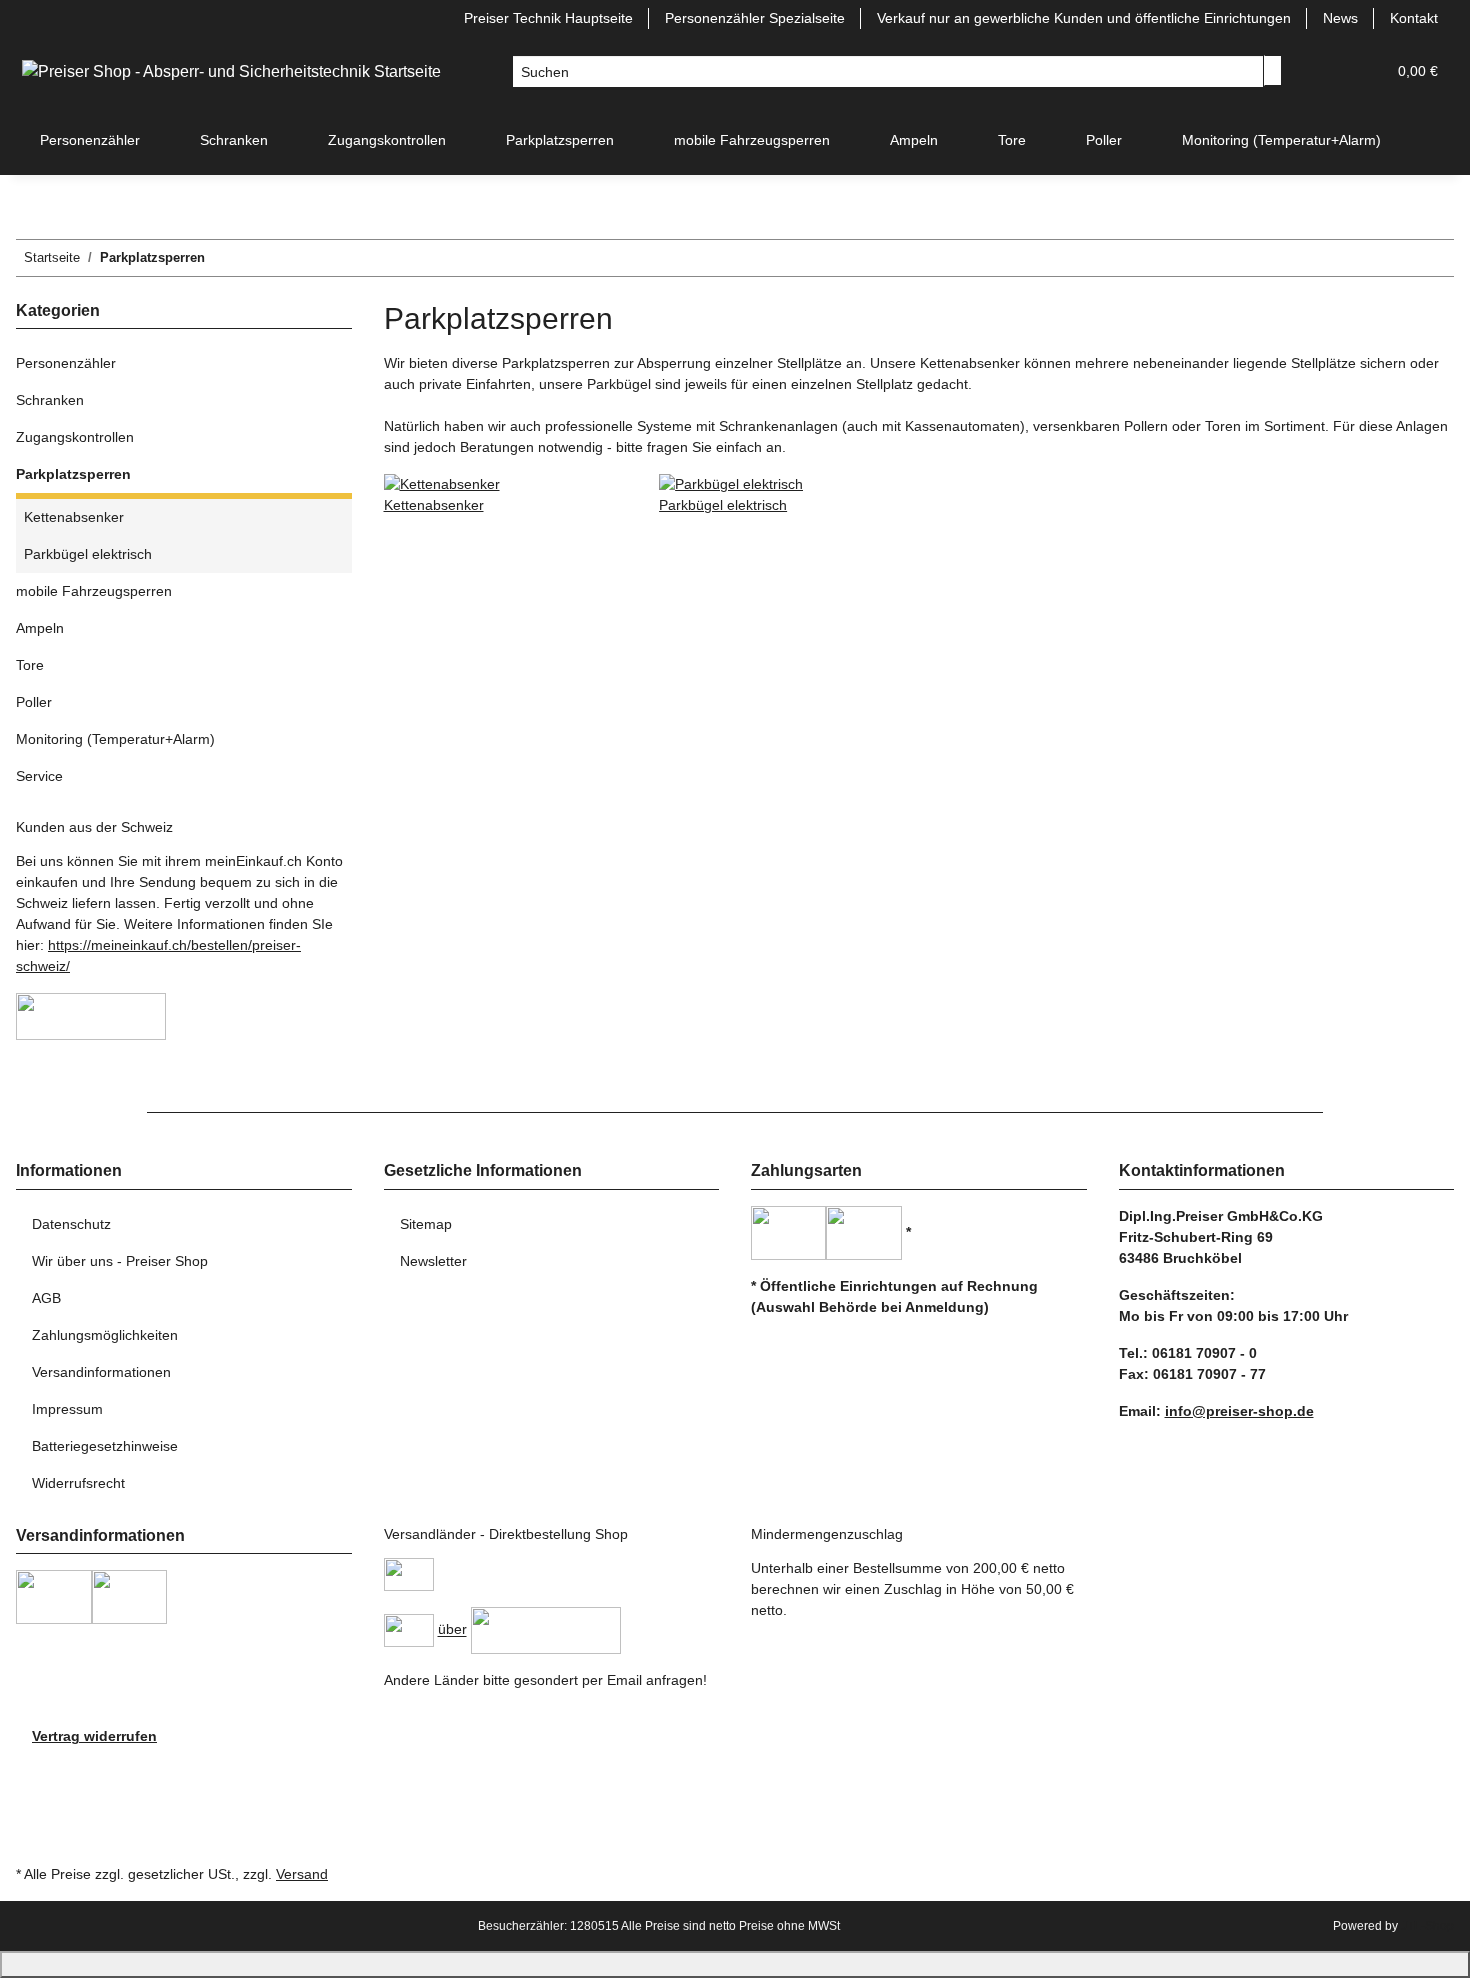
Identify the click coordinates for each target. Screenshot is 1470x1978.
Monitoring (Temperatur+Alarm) (115, 739)
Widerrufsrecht (78, 1483)
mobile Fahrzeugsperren (94, 591)
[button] (1330, 71)
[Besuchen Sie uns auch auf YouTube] (32, 1792)
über (452, 1630)
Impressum (67, 1409)
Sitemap (426, 1224)
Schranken (50, 400)
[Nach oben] (735, 1964)
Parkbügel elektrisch (723, 505)
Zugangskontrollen (75, 437)
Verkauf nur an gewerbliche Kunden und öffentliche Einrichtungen (1084, 18)
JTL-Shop (1427, 1926)
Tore (30, 665)
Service (39, 776)
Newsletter (433, 1261)
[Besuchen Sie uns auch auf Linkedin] (32, 1837)
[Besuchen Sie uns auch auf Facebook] (32, 1770)
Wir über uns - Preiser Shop (120, 1261)
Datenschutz (71, 1224)
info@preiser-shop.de (1239, 1411)
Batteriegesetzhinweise (105, 1446)
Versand (302, 1874)
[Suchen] (1273, 70)
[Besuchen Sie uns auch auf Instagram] (32, 1814)
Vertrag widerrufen (94, 1736)
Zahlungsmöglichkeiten (105, 1335)
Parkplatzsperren (73, 474)
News (1340, 18)
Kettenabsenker (434, 505)
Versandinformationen (101, 1372)
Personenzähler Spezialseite (755, 18)
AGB (46, 1298)
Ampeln (40, 628)
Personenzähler (66, 363)
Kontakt (1414, 18)
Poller (34, 702)
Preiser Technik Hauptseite (548, 18)
